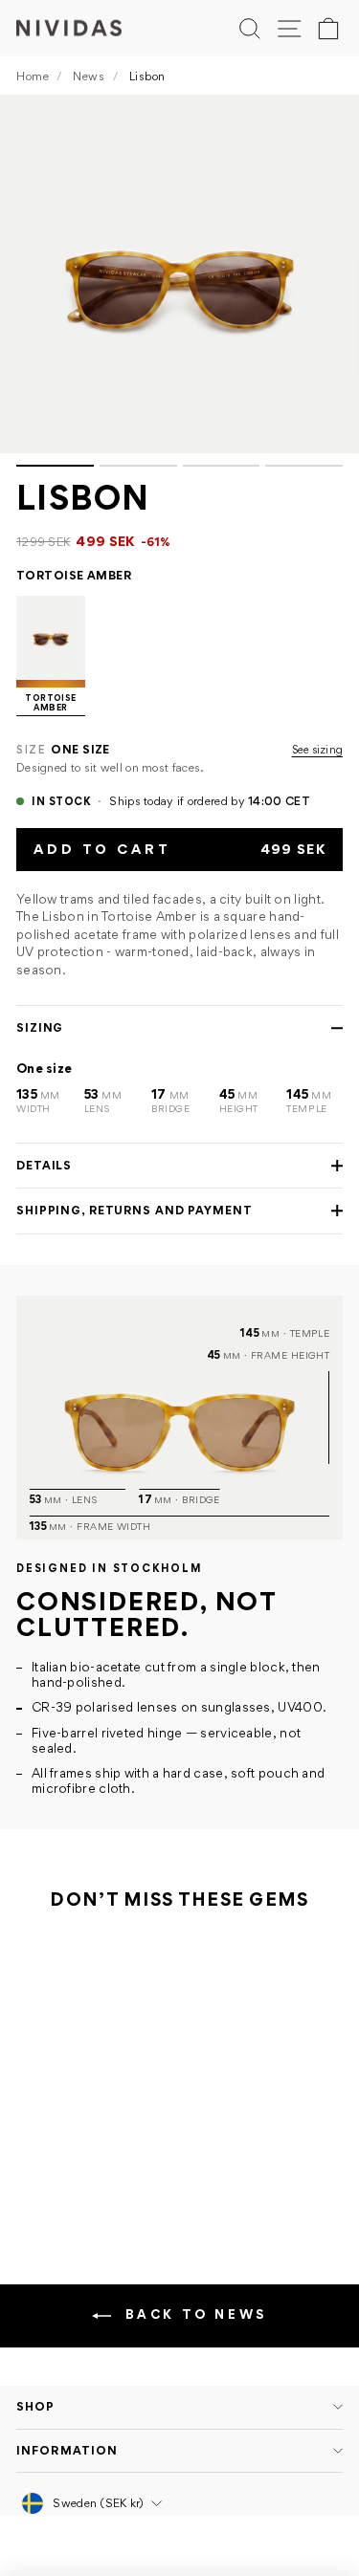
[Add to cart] (147, 2120)
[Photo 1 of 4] (179, 274)
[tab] (55, 466)
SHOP (35, 2406)
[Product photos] (179, 281)
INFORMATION (67, 2450)
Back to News (193, 2315)
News (89, 76)
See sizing (318, 750)
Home (33, 76)
